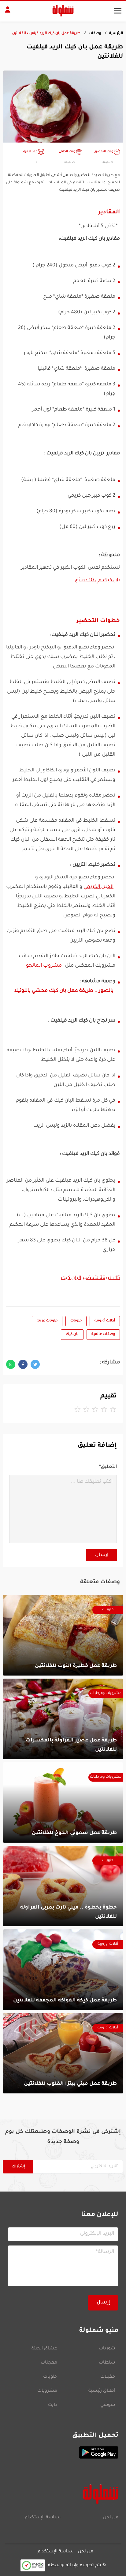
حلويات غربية (47, 1321)
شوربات (107, 2349)
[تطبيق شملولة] (63, 2452)
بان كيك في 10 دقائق (97, 580)
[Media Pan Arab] (33, 2565)
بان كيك (72, 1334)
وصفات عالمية (103, 1334)
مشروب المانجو (44, 966)
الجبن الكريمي (98, 887)
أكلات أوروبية (105, 1321)
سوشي (108, 2405)
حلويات (76, 1321)
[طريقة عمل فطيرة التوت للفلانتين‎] (63, 1635)
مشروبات (47, 2391)
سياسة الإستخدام (43, 2518)
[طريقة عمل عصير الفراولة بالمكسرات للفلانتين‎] (63, 1719)
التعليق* (108, 1467)
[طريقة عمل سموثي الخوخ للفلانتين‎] (63, 1803)
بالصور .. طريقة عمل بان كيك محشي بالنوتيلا (64, 991)
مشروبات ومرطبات (106, 1693)
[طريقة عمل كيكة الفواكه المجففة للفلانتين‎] (63, 1970)
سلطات (107, 2363)
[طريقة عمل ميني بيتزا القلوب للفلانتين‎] (63, 2053)
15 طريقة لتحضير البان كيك (90, 1278)
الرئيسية (116, 34)
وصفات (95, 34)
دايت (53, 2405)
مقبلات (108, 2377)
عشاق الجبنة (44, 2349)
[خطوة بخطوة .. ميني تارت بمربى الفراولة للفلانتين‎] (63, 1886)
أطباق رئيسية (102, 2391)
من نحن (111, 2518)
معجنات (49, 2363)
